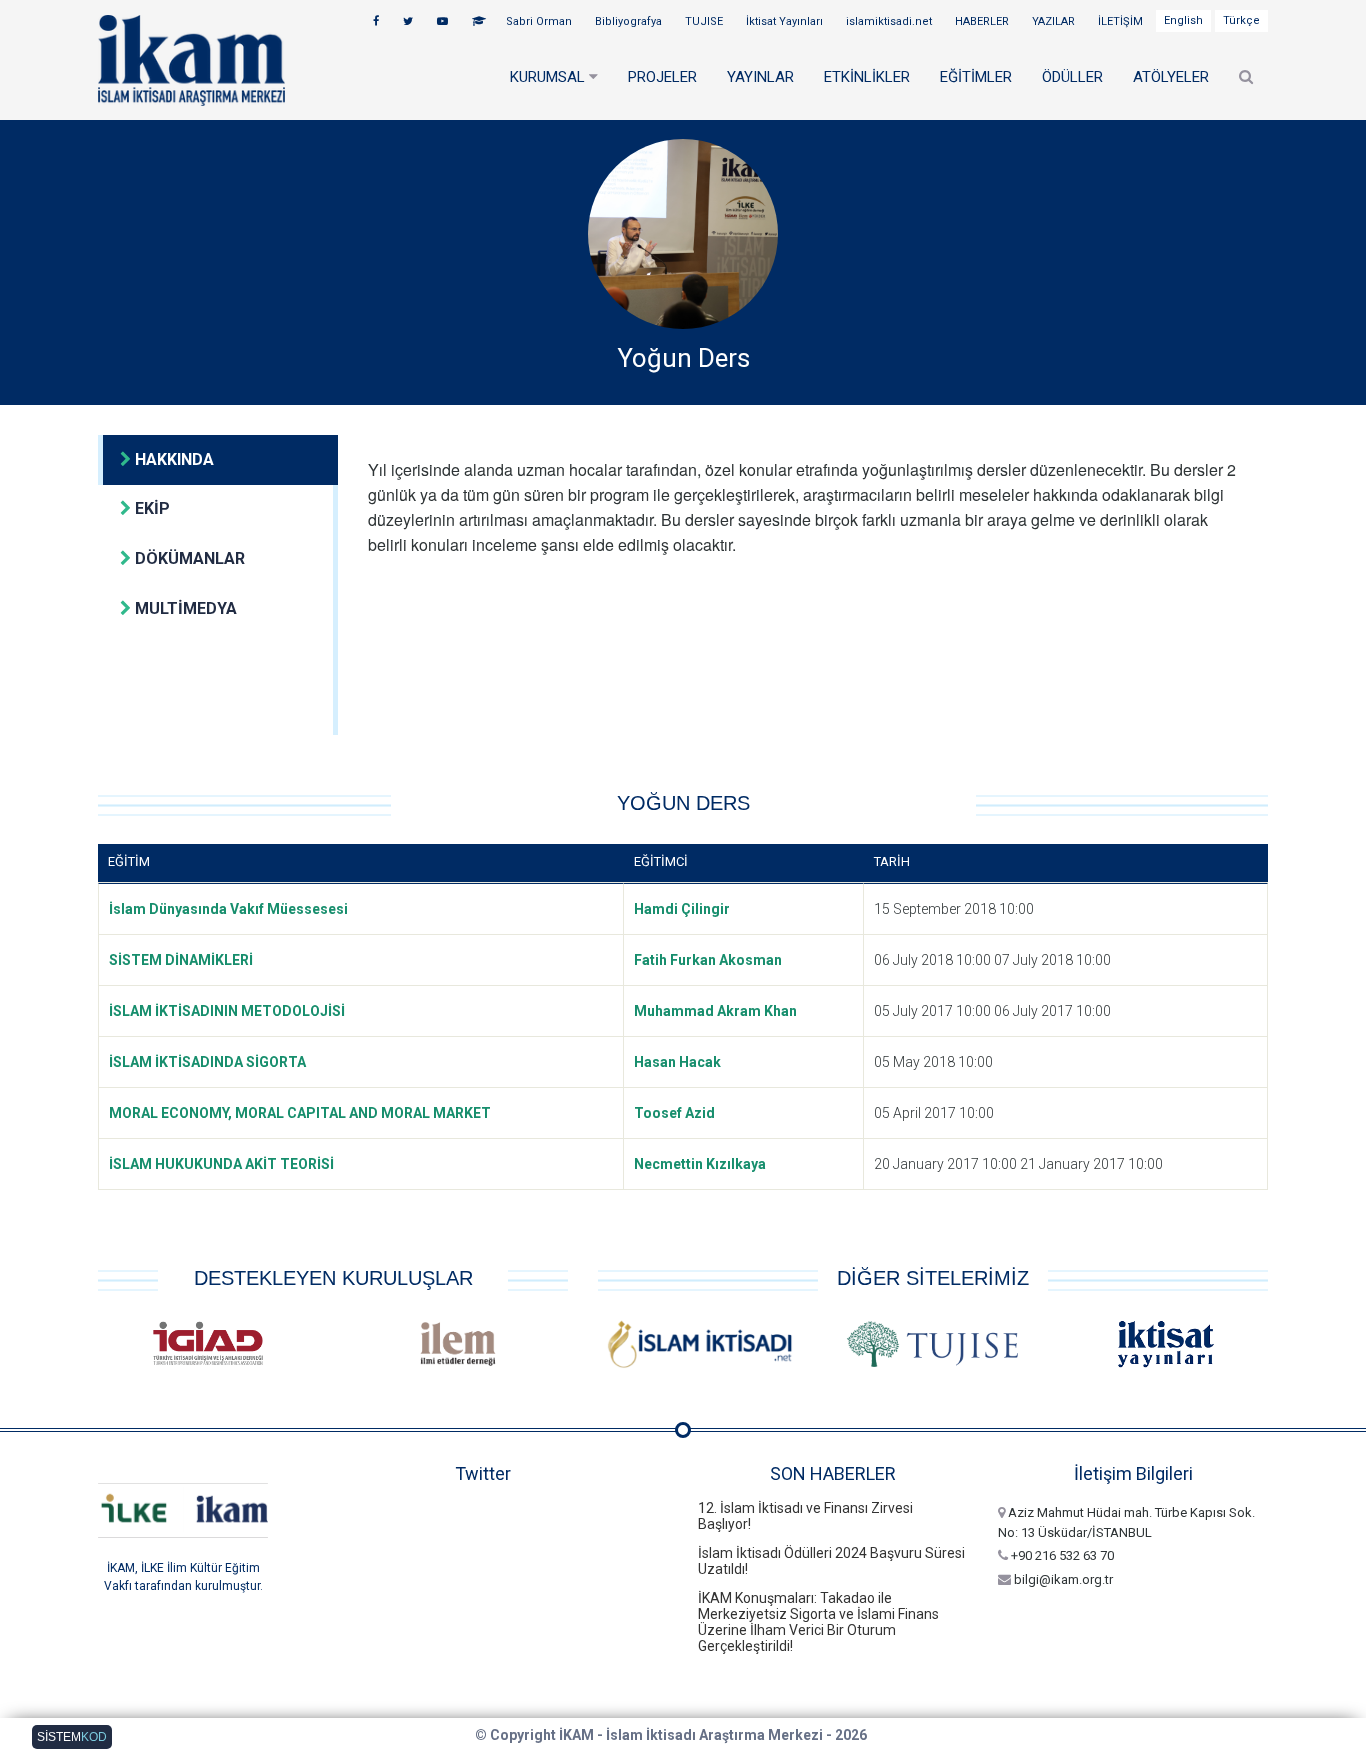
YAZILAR (1055, 21)
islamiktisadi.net (890, 21)
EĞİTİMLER (976, 77)
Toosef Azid (674, 1113)
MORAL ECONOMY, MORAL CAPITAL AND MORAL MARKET (300, 1113)
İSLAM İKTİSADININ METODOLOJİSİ (227, 1011)
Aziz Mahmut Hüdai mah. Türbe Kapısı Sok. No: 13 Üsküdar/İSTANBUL (1126, 1522)
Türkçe (1241, 20)
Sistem (72, 1737)
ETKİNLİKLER (867, 77)
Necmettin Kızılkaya (700, 1164)
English (1183, 20)
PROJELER (662, 77)
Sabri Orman (540, 21)
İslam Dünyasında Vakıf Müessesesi (228, 909)
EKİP (150, 508)
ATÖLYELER (1171, 77)
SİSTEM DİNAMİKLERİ (181, 960)
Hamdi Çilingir (682, 909)
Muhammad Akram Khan (715, 1011)
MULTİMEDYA (184, 608)
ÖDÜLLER (1072, 77)
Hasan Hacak (677, 1062)
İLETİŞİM (1122, 21)
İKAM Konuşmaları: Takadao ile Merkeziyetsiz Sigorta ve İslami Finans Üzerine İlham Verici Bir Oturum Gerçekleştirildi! (818, 1622)
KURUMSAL (549, 77)
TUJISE (705, 21)
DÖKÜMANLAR (188, 558)
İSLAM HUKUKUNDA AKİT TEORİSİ (221, 1164)
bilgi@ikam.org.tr (1062, 1579)
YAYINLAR (760, 77)
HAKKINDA (172, 459)
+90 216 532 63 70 (1061, 1555)
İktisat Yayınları (786, 21)
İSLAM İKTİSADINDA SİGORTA (207, 1062)
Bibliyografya (630, 21)
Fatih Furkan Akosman (708, 960)
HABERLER (983, 21)
